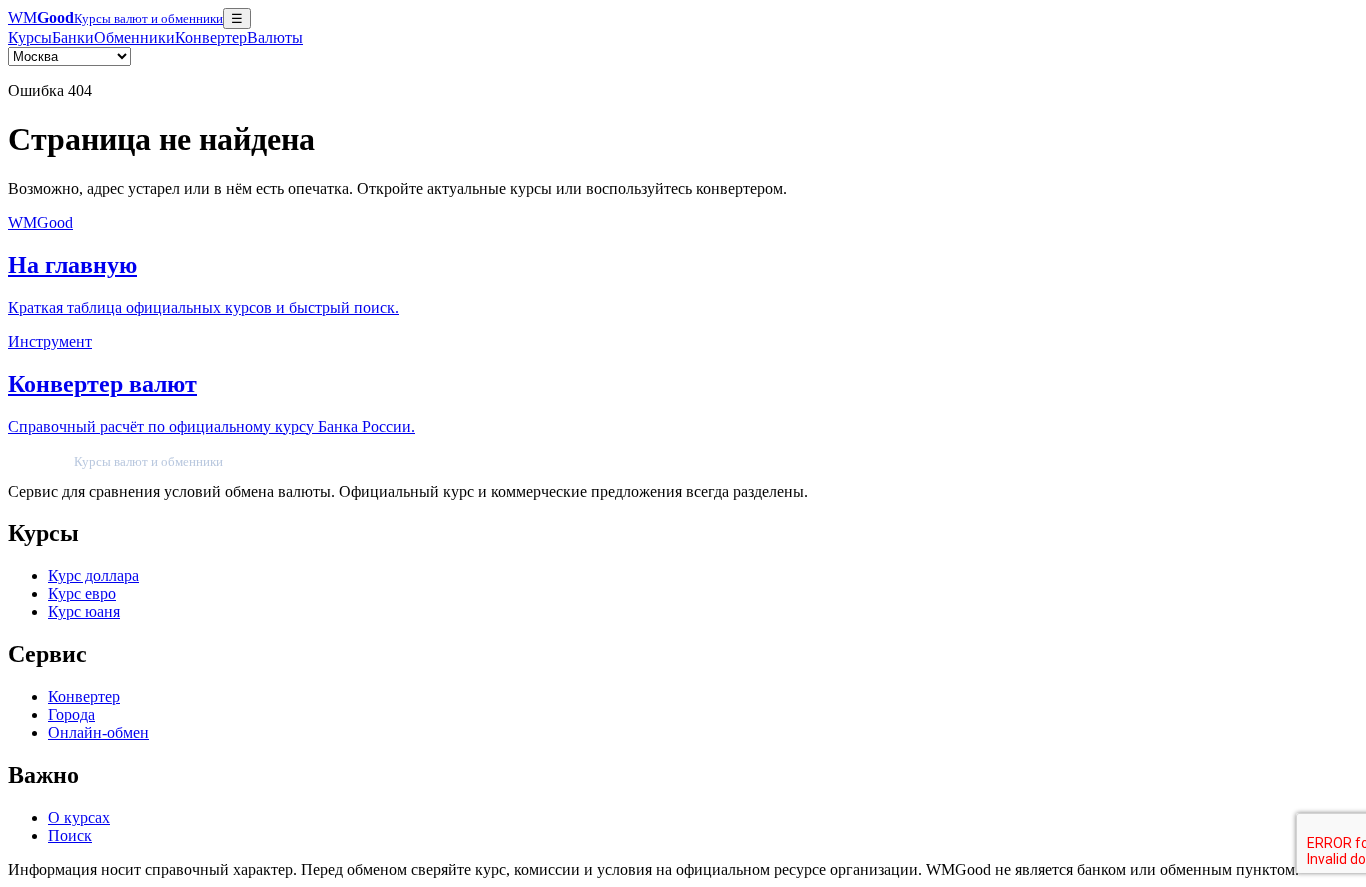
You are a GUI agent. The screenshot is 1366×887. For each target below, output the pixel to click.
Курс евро (82, 593)
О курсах (79, 817)
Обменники (134, 37)
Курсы (30, 37)
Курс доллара (93, 575)
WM (115, 17)
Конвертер (211, 37)
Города (71, 714)
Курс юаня (84, 611)
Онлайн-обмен (98, 732)
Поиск (70, 835)
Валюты (275, 37)
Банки (73, 37)
